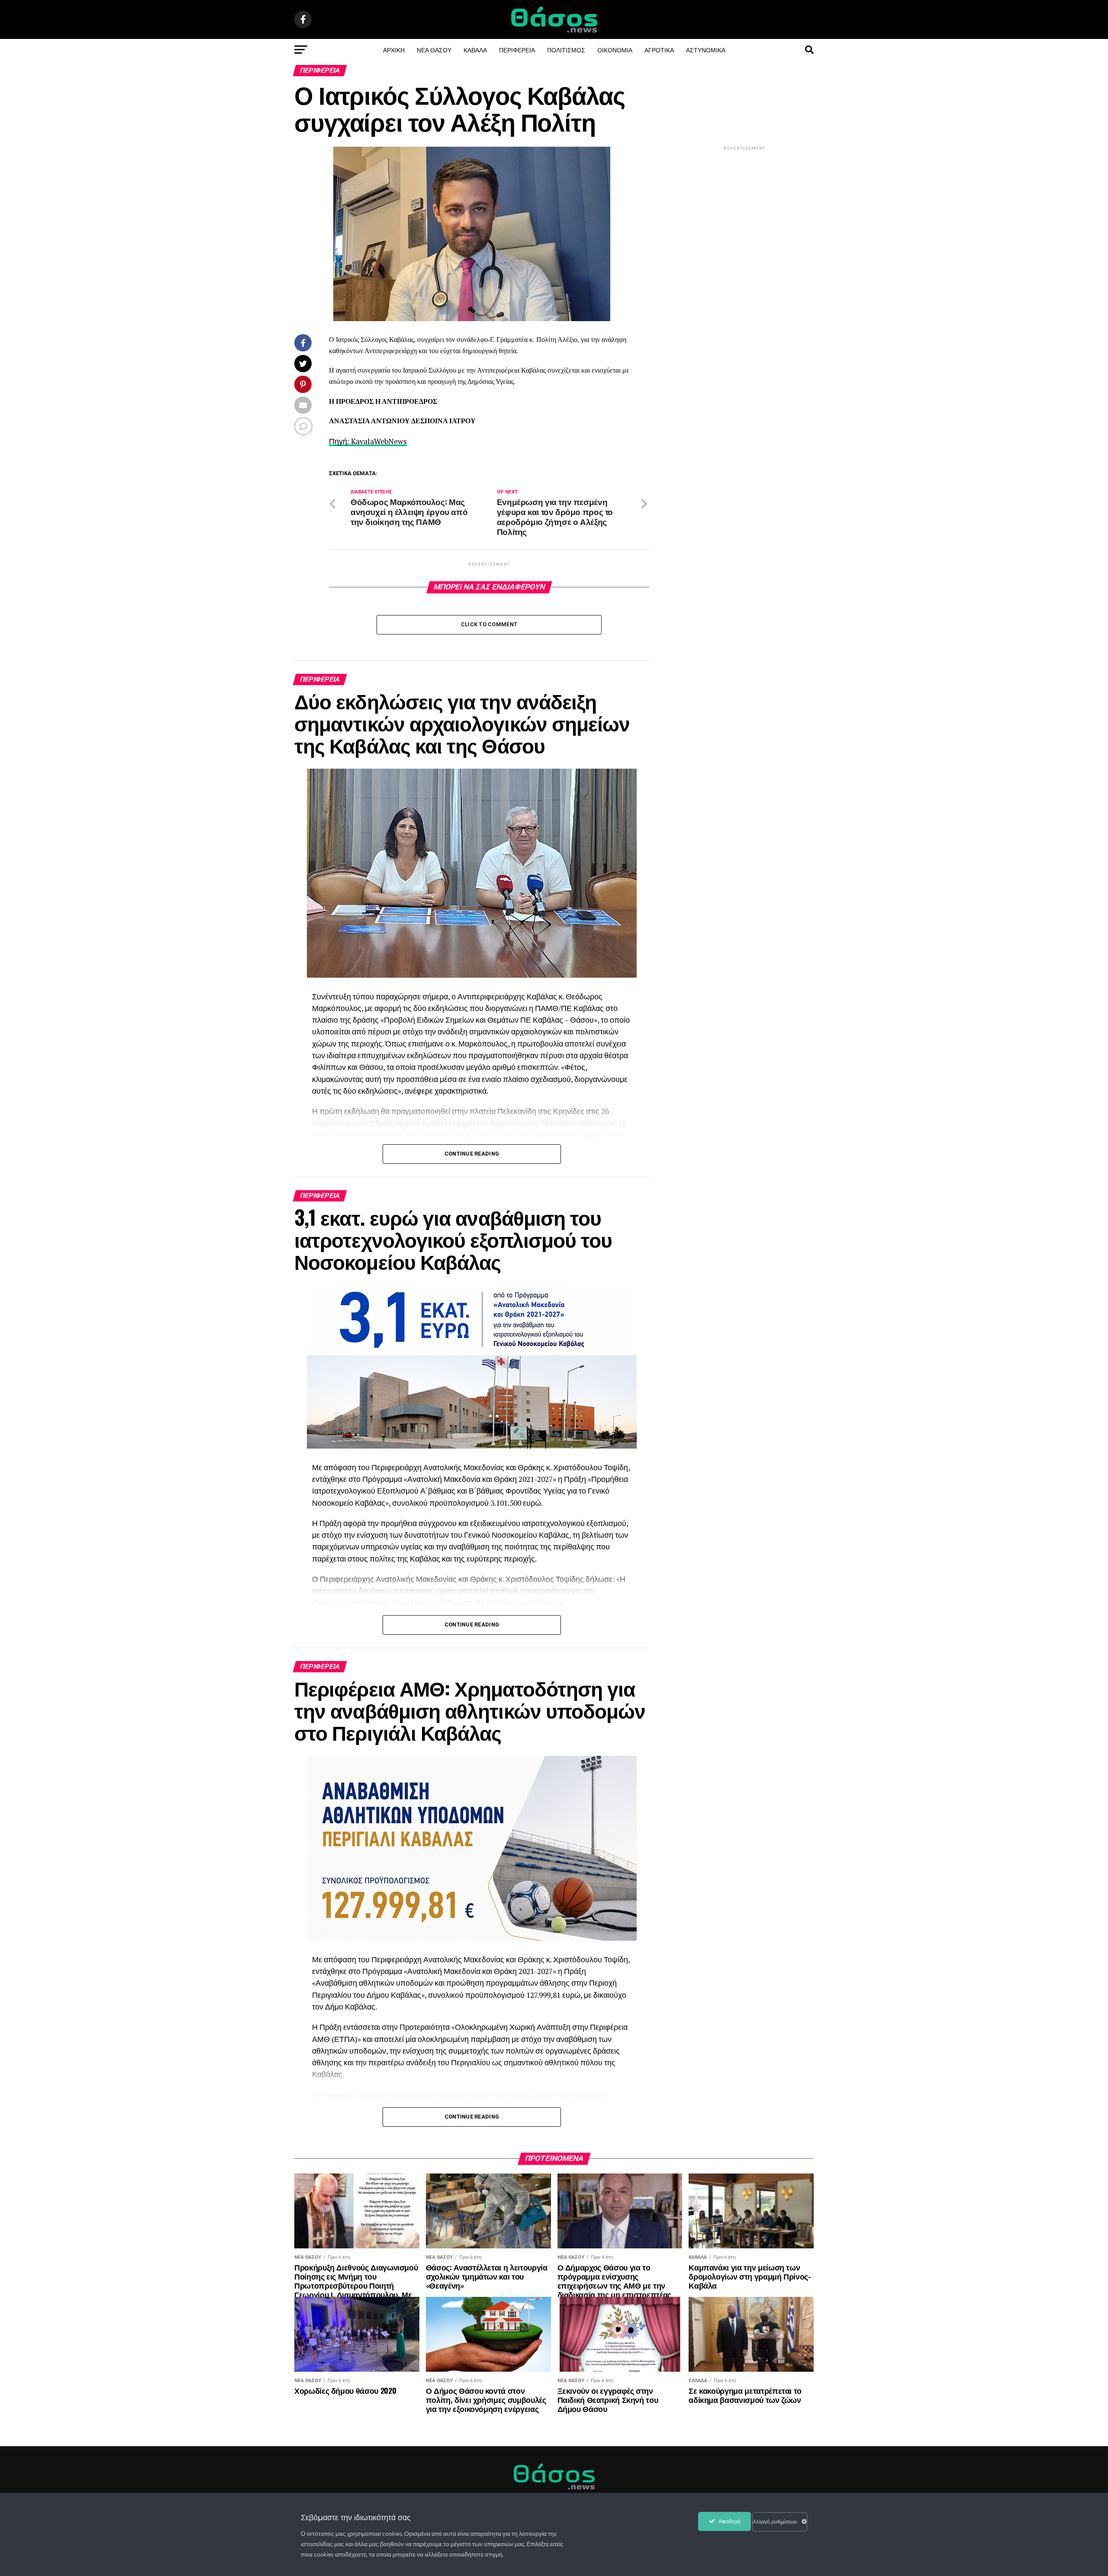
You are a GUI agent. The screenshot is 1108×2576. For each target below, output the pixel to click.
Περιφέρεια (517, 50)
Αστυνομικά (706, 50)
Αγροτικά (659, 50)
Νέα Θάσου (434, 50)
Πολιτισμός (566, 50)
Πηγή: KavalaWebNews (368, 441)
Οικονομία (615, 50)
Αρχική (394, 50)
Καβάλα (475, 50)
